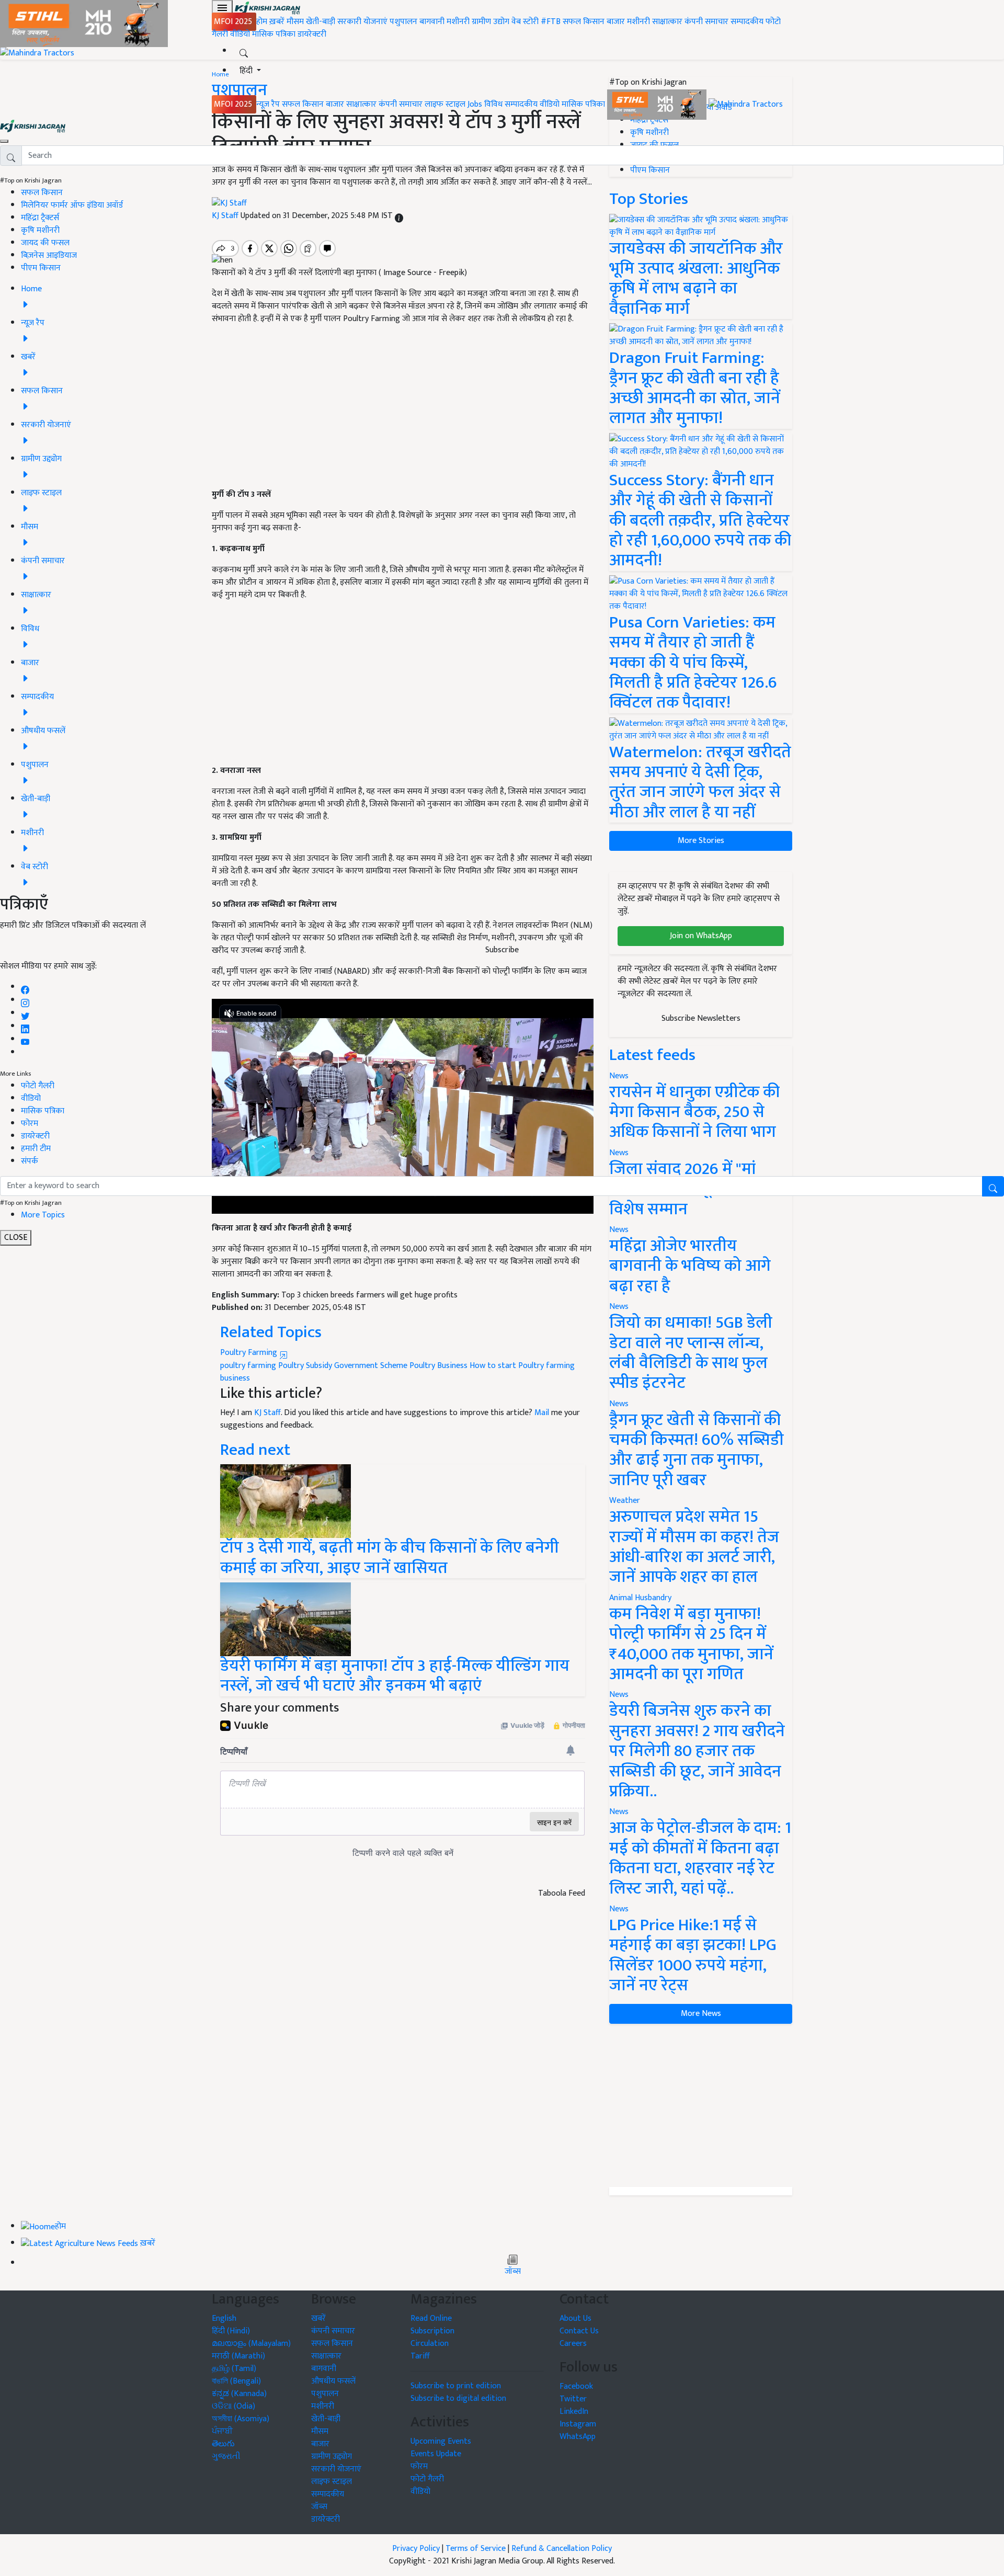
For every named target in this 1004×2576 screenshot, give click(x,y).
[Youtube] (25, 1039)
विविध (493, 104)
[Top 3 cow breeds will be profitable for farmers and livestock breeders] (286, 1501)
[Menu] (222, 8)
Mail (542, 1413)
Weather (625, 1501)
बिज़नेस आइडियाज (49, 255)
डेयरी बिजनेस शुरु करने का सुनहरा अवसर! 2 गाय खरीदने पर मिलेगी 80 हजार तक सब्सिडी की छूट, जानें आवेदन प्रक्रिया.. (697, 1751)
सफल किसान (584, 22)
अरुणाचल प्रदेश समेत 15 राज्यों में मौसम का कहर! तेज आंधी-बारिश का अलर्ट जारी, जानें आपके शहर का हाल (694, 1547)
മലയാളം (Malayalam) (251, 2344)
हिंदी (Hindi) (231, 2331)
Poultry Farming (250, 1353)
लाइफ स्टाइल (445, 104)
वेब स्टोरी (525, 22)
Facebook (576, 2386)
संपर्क (30, 1161)
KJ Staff (267, 1413)
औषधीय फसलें (333, 2381)
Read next (255, 1450)
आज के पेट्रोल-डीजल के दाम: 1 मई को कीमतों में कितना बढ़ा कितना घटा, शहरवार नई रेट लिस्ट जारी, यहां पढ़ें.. (700, 1858)
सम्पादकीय (747, 22)
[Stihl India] (658, 104)
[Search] (244, 51)
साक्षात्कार (667, 22)
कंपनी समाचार (706, 22)
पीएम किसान (41, 268)
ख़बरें (277, 22)
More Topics (43, 1215)
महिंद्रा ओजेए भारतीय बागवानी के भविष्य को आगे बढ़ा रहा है (690, 1266)
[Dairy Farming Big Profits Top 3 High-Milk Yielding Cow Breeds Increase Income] (286, 1619)
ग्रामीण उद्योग (490, 22)
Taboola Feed (562, 1894)
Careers (573, 2344)
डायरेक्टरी (312, 34)
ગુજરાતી (226, 2457)
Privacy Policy (416, 2549)
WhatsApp (578, 2437)
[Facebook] (25, 987)
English (224, 2318)
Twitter (573, 2399)
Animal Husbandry (640, 1598)
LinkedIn (574, 2412)
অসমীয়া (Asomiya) (241, 2419)
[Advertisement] (701, 2105)
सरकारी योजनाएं (363, 22)
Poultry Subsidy (305, 1366)
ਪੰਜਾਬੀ (222, 2431)
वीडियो (240, 34)
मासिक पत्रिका (275, 34)
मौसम (295, 22)
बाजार (616, 22)
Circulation (430, 2344)
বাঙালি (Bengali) (236, 2381)
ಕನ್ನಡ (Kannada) (239, 2394)
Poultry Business (438, 1366)
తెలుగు (223, 2444)
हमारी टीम (36, 1149)
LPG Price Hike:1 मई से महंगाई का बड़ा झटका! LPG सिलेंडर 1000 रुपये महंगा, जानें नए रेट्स (693, 1955)
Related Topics (271, 1332)
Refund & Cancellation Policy (562, 2549)
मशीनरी (459, 22)
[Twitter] (25, 1013)
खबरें (318, 2318)
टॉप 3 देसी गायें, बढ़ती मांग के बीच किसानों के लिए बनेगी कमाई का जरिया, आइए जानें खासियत (390, 1558)
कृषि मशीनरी (40, 230)
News (619, 1307)
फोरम (30, 1124)
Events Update (436, 2454)
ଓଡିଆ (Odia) (233, 2406)
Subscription (432, 2331)
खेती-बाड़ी (321, 22)
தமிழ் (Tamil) (234, 2369)
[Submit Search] (993, 1186)
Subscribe (502, 950)
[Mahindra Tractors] (746, 104)
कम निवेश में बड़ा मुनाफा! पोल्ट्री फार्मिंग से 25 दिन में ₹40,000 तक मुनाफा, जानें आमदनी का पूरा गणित (691, 1644)
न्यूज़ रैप (268, 104)
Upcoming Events (441, 2441)
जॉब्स (513, 2272)
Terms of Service (476, 2549)
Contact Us (579, 2331)
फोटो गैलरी (38, 1086)
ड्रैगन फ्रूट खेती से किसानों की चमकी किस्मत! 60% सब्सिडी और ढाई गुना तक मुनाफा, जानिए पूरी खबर (697, 1450)
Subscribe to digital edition (458, 2398)
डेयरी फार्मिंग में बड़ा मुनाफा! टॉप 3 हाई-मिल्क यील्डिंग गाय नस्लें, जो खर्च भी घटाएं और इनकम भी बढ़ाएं (395, 1676)
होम (262, 22)
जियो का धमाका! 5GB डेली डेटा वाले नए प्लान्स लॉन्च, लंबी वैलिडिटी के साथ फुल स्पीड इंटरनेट (691, 1353)
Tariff (420, 2356)
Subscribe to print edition (456, 2386)
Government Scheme (371, 1366)
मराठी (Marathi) (238, 2356)
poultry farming (248, 1366)
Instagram (578, 2424)
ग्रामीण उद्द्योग (332, 2457)
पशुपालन (403, 22)
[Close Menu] (4, 141)
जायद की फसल (45, 243)
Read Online (431, 2318)
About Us (575, 2318)
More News (701, 2014)
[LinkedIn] (25, 1026)
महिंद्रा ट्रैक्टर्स (40, 218)
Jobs (475, 104)
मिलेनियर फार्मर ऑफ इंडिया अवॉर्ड (72, 205)
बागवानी (432, 22)
